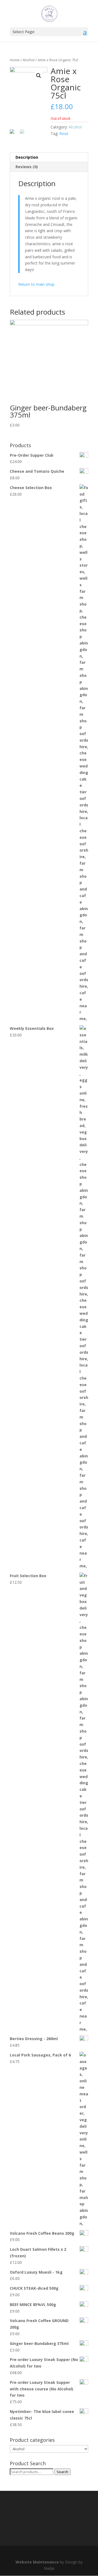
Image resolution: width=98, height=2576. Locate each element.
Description (27, 157)
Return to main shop (36, 284)
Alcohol (29, 60)
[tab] (49, 157)
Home (15, 60)
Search (62, 2472)
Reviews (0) (27, 167)
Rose (64, 133)
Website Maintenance (37, 2562)
